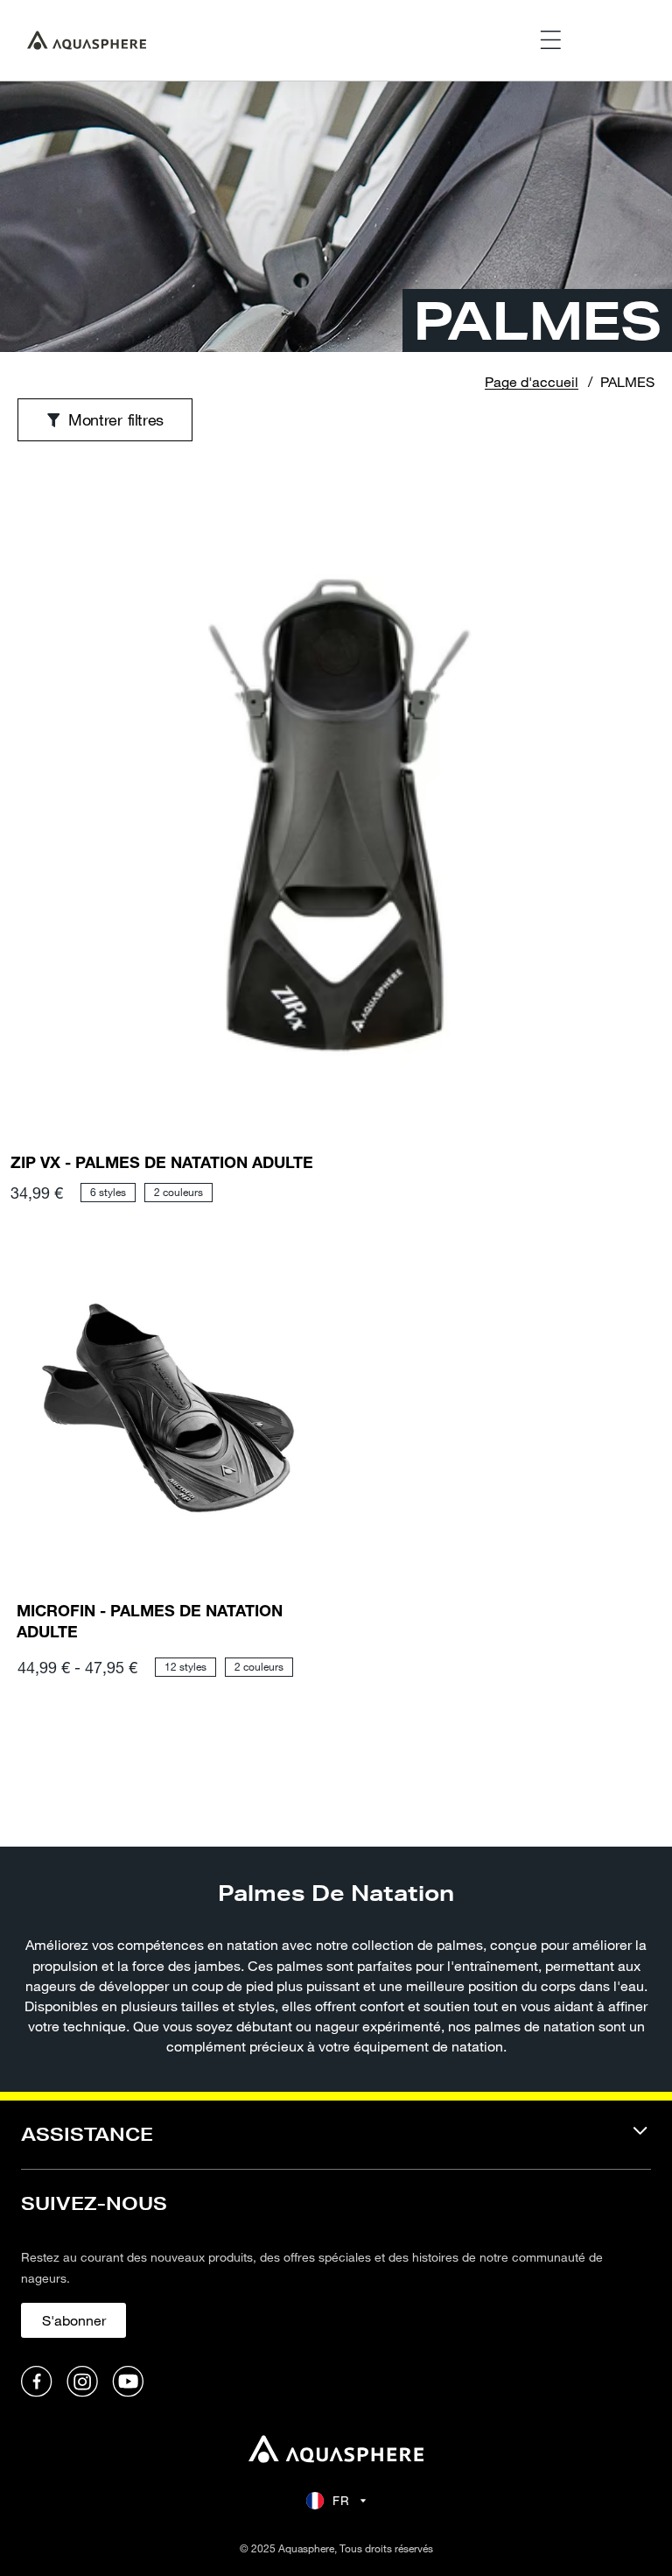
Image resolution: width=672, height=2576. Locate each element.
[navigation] (336, 2146)
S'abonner (74, 2320)
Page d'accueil (532, 381)
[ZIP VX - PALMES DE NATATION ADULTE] (336, 816)
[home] (336, 2451)
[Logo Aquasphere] (87, 40)
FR (341, 2500)
